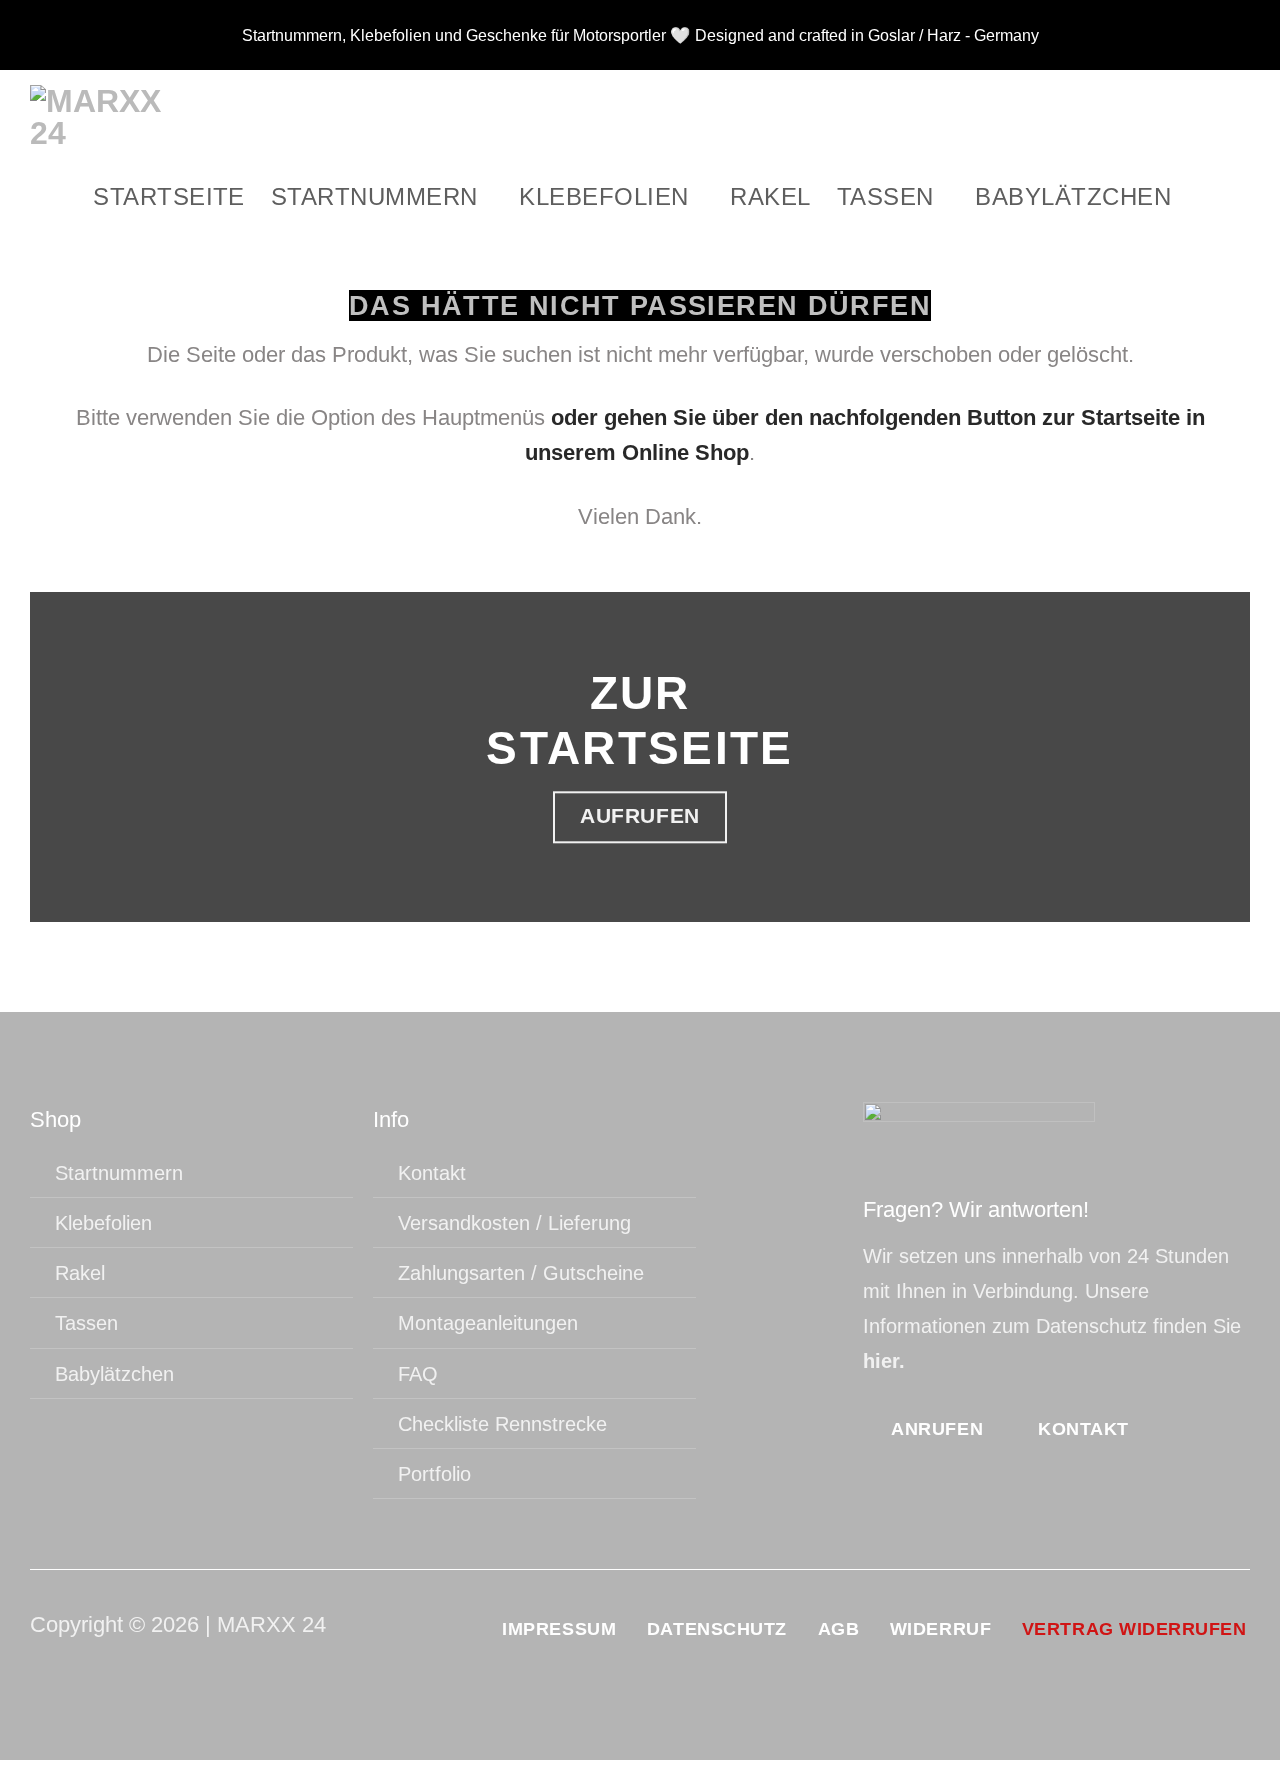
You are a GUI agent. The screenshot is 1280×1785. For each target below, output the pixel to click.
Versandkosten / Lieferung (514, 1223)
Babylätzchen (1073, 196)
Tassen (86, 1323)
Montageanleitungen (488, 1323)
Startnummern (119, 1173)
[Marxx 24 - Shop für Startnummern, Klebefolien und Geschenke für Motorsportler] (105, 117)
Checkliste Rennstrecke (502, 1424)
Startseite (169, 196)
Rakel (80, 1273)
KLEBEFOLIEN (603, 196)
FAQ (418, 1374)
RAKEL (770, 196)
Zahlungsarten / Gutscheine (521, 1273)
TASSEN (885, 196)
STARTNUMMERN (374, 196)
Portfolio (434, 1474)
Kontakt (432, 1173)
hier (881, 1361)
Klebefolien (103, 1223)
